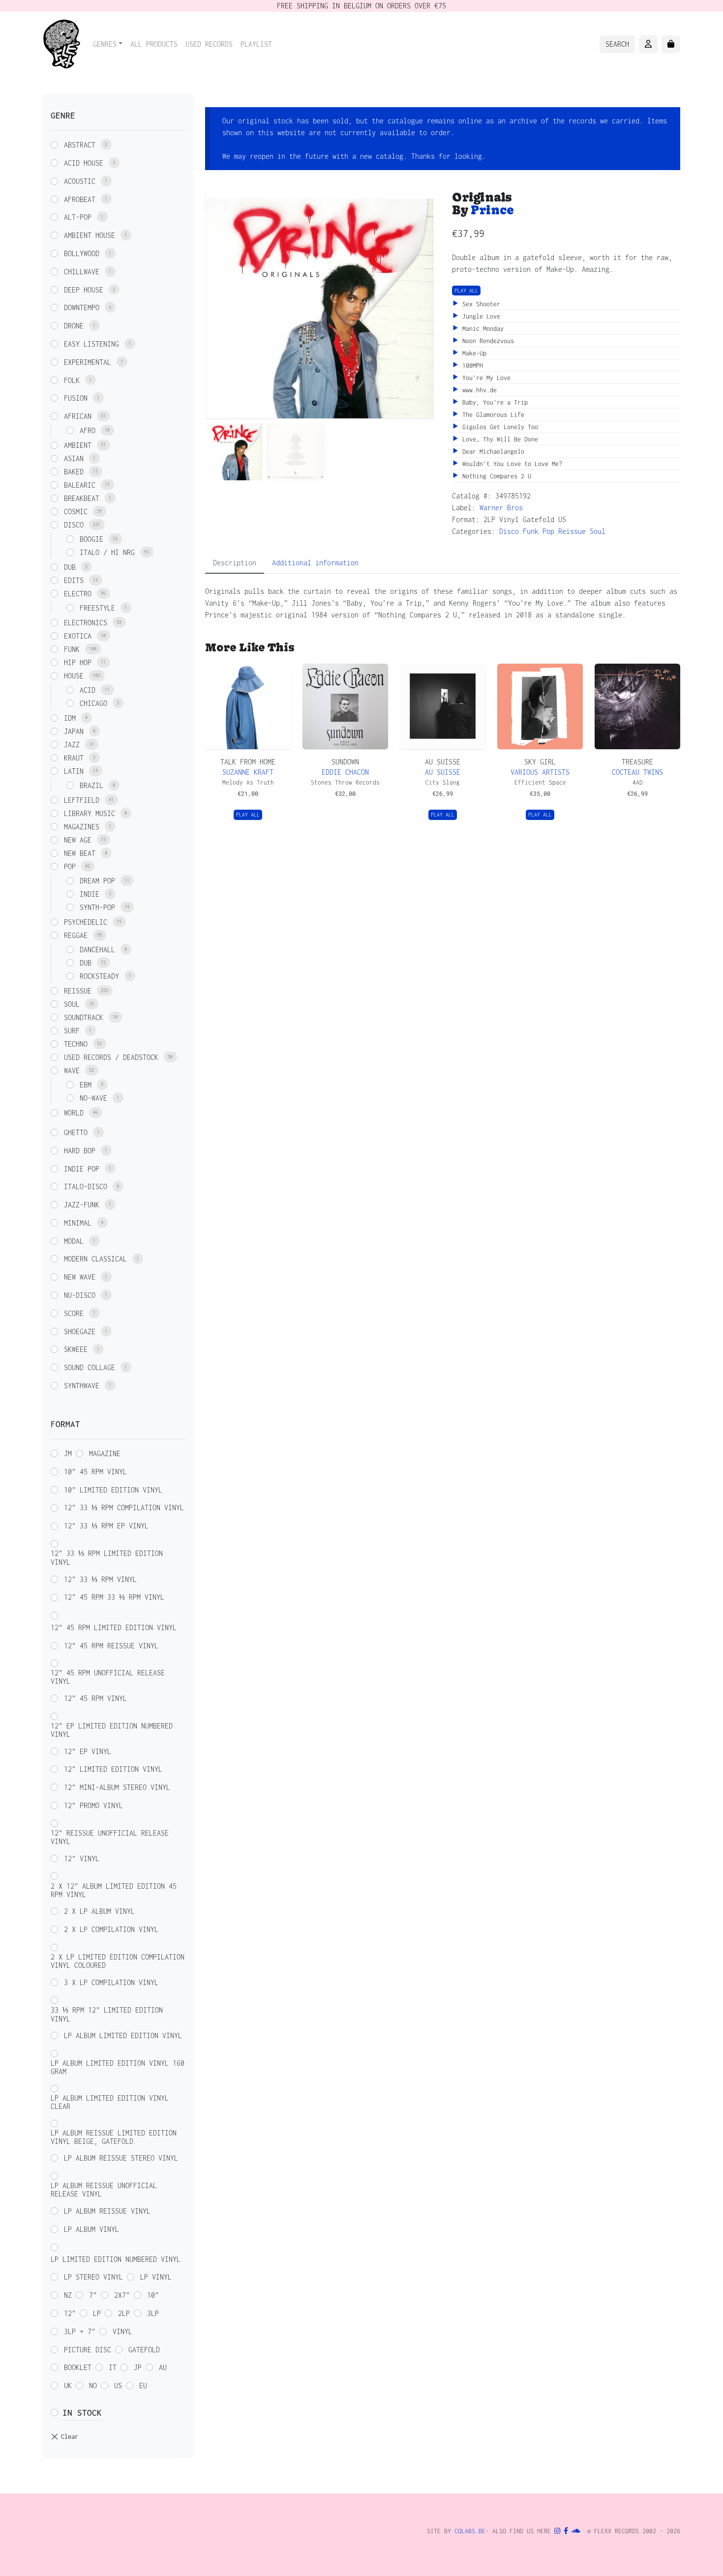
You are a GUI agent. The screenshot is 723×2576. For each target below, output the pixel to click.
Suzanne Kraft (248, 772)
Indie (90, 894)
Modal (74, 1241)
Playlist (256, 44)
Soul (598, 531)
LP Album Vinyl (91, 2229)
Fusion (76, 398)
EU (143, 2386)
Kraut (74, 758)
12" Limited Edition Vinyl (113, 1769)
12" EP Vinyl (88, 1751)
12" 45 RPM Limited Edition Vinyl (114, 1627)
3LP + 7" (80, 2331)
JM (68, 1453)
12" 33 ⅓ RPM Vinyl (100, 1579)
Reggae (76, 935)
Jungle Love (480, 316)
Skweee (76, 1349)
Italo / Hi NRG (107, 552)
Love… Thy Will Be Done (498, 439)
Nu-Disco (80, 1295)
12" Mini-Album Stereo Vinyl (117, 1787)
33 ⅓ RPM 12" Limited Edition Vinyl (107, 2014)
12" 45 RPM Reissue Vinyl (111, 1646)
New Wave (80, 1277)
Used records (209, 44)
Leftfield (82, 800)
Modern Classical (95, 1259)
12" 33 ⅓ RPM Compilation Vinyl (124, 1508)
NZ (68, 2295)
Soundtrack (84, 1017)
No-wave (93, 1098)
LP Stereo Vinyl (93, 2277)
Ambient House (90, 235)
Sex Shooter (480, 304)
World (74, 1113)
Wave (72, 1070)
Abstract (80, 145)
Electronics (86, 623)
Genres (105, 44)
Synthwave (82, 1386)
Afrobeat (80, 199)
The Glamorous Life (492, 415)
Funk (531, 531)
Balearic (80, 485)
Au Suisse (443, 762)
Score (74, 1313)
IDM (70, 718)
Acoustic (80, 181)
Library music (90, 813)
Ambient (78, 445)
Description (235, 563)
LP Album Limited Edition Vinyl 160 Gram (118, 2067)
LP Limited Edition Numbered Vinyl (116, 2259)
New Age (78, 840)
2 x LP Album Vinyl (99, 1911)
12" (70, 2313)
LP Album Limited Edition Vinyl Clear (110, 2102)
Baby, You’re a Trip (493, 402)
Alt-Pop (78, 217)
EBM (86, 1085)
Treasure (637, 762)
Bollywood (82, 253)
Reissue (572, 531)
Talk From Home (248, 762)
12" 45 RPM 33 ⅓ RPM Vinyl (114, 1597)
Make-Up (473, 353)
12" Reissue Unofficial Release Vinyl (110, 1837)
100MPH (471, 366)
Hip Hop (78, 662)
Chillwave (82, 272)
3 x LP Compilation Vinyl (111, 1982)
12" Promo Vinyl (93, 1805)
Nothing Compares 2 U (495, 476)
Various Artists (540, 772)
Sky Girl (540, 762)
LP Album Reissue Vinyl (107, 2211)
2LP (124, 2313)
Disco (509, 531)
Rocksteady (99, 976)
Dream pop (97, 881)
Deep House (84, 290)
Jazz (72, 745)
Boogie (91, 539)
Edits (74, 580)
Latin (74, 771)
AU (163, 2367)
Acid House (84, 163)
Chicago (93, 703)
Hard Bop (80, 1151)
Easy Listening (91, 344)
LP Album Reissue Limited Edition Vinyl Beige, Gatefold (114, 2137)
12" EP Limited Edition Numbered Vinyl (112, 1730)
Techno (76, 1044)
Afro (88, 430)
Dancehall (97, 950)
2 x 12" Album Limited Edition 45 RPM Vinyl (114, 1890)
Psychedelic (86, 922)
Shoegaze (80, 1332)
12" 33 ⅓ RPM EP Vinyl (106, 1526)
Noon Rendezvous (486, 341)
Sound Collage (90, 1367)
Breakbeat (82, 498)
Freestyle (97, 608)
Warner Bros (501, 508)
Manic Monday (481, 329)
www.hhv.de (478, 390)
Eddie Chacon (345, 772)
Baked (74, 472)
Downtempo (82, 307)
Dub (70, 567)
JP (138, 2367)
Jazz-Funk (82, 1205)
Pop (548, 531)
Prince (492, 210)
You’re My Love (485, 378)
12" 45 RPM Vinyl (95, 1698)
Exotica (78, 636)
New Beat (80, 853)
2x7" (122, 2295)
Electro (78, 594)
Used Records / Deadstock (111, 1057)
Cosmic (76, 512)
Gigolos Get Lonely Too (498, 427)
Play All (466, 291)
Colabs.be (470, 2531)
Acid (88, 690)
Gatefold (144, 2350)
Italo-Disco (86, 1186)
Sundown (345, 762)
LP (97, 2313)
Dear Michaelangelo (492, 452)
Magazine (105, 1453)
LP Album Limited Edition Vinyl (123, 2035)
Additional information (315, 563)
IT (113, 2367)
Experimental (88, 362)
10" (153, 2295)
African (78, 416)
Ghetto (76, 1132)
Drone (74, 326)
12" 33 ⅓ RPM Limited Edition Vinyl (107, 1558)
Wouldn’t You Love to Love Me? (511, 464)
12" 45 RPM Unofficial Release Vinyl (108, 1677)
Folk (72, 380)
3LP (153, 2313)
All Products (154, 44)
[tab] (235, 563)
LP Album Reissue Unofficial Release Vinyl (104, 2190)
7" (93, 2295)
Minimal (78, 1223)
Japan (74, 731)
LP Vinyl (156, 2277)
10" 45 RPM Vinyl (95, 1472)
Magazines (82, 827)
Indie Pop (82, 1169)
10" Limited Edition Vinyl (113, 1490)
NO (93, 2386)
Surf (72, 1031)
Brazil (91, 785)
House (74, 676)
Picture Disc (88, 2350)
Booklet (78, 2367)
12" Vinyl (82, 1859)
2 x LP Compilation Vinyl (111, 1929)
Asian (74, 458)
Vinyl (122, 2331)
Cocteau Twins (637, 772)
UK (68, 2386)
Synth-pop (97, 907)
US (118, 2386)
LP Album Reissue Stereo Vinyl (121, 2158)
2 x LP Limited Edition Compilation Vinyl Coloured (118, 1961)
